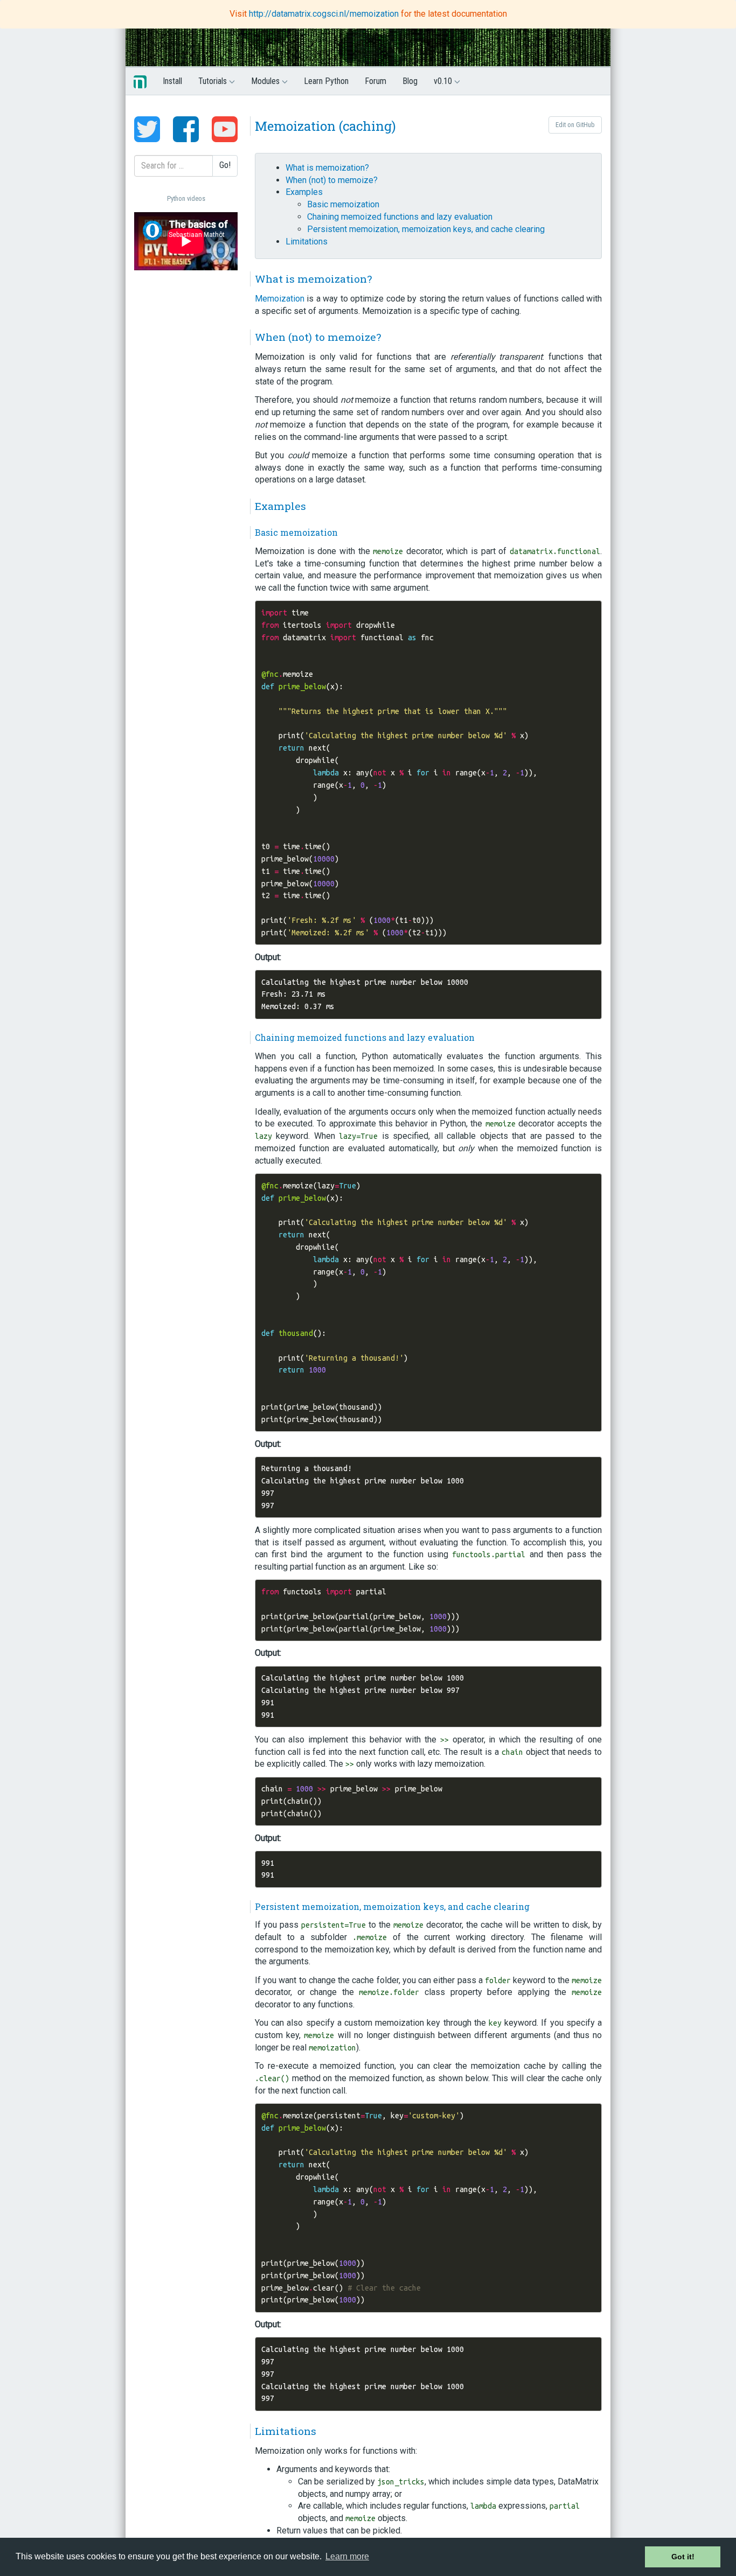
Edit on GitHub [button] (575, 125)
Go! (225, 165)
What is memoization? (327, 168)
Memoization (280, 299)
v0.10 (444, 81)
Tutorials (214, 81)
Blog (410, 81)
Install (172, 81)
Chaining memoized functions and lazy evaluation (400, 217)
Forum (376, 81)
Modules (266, 81)
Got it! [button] (683, 2557)
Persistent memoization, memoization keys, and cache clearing (426, 229)
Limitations (307, 241)
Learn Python (326, 81)
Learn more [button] (347, 2556)
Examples (304, 192)
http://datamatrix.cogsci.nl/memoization (325, 14)
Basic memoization (343, 204)
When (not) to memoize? (332, 180)
